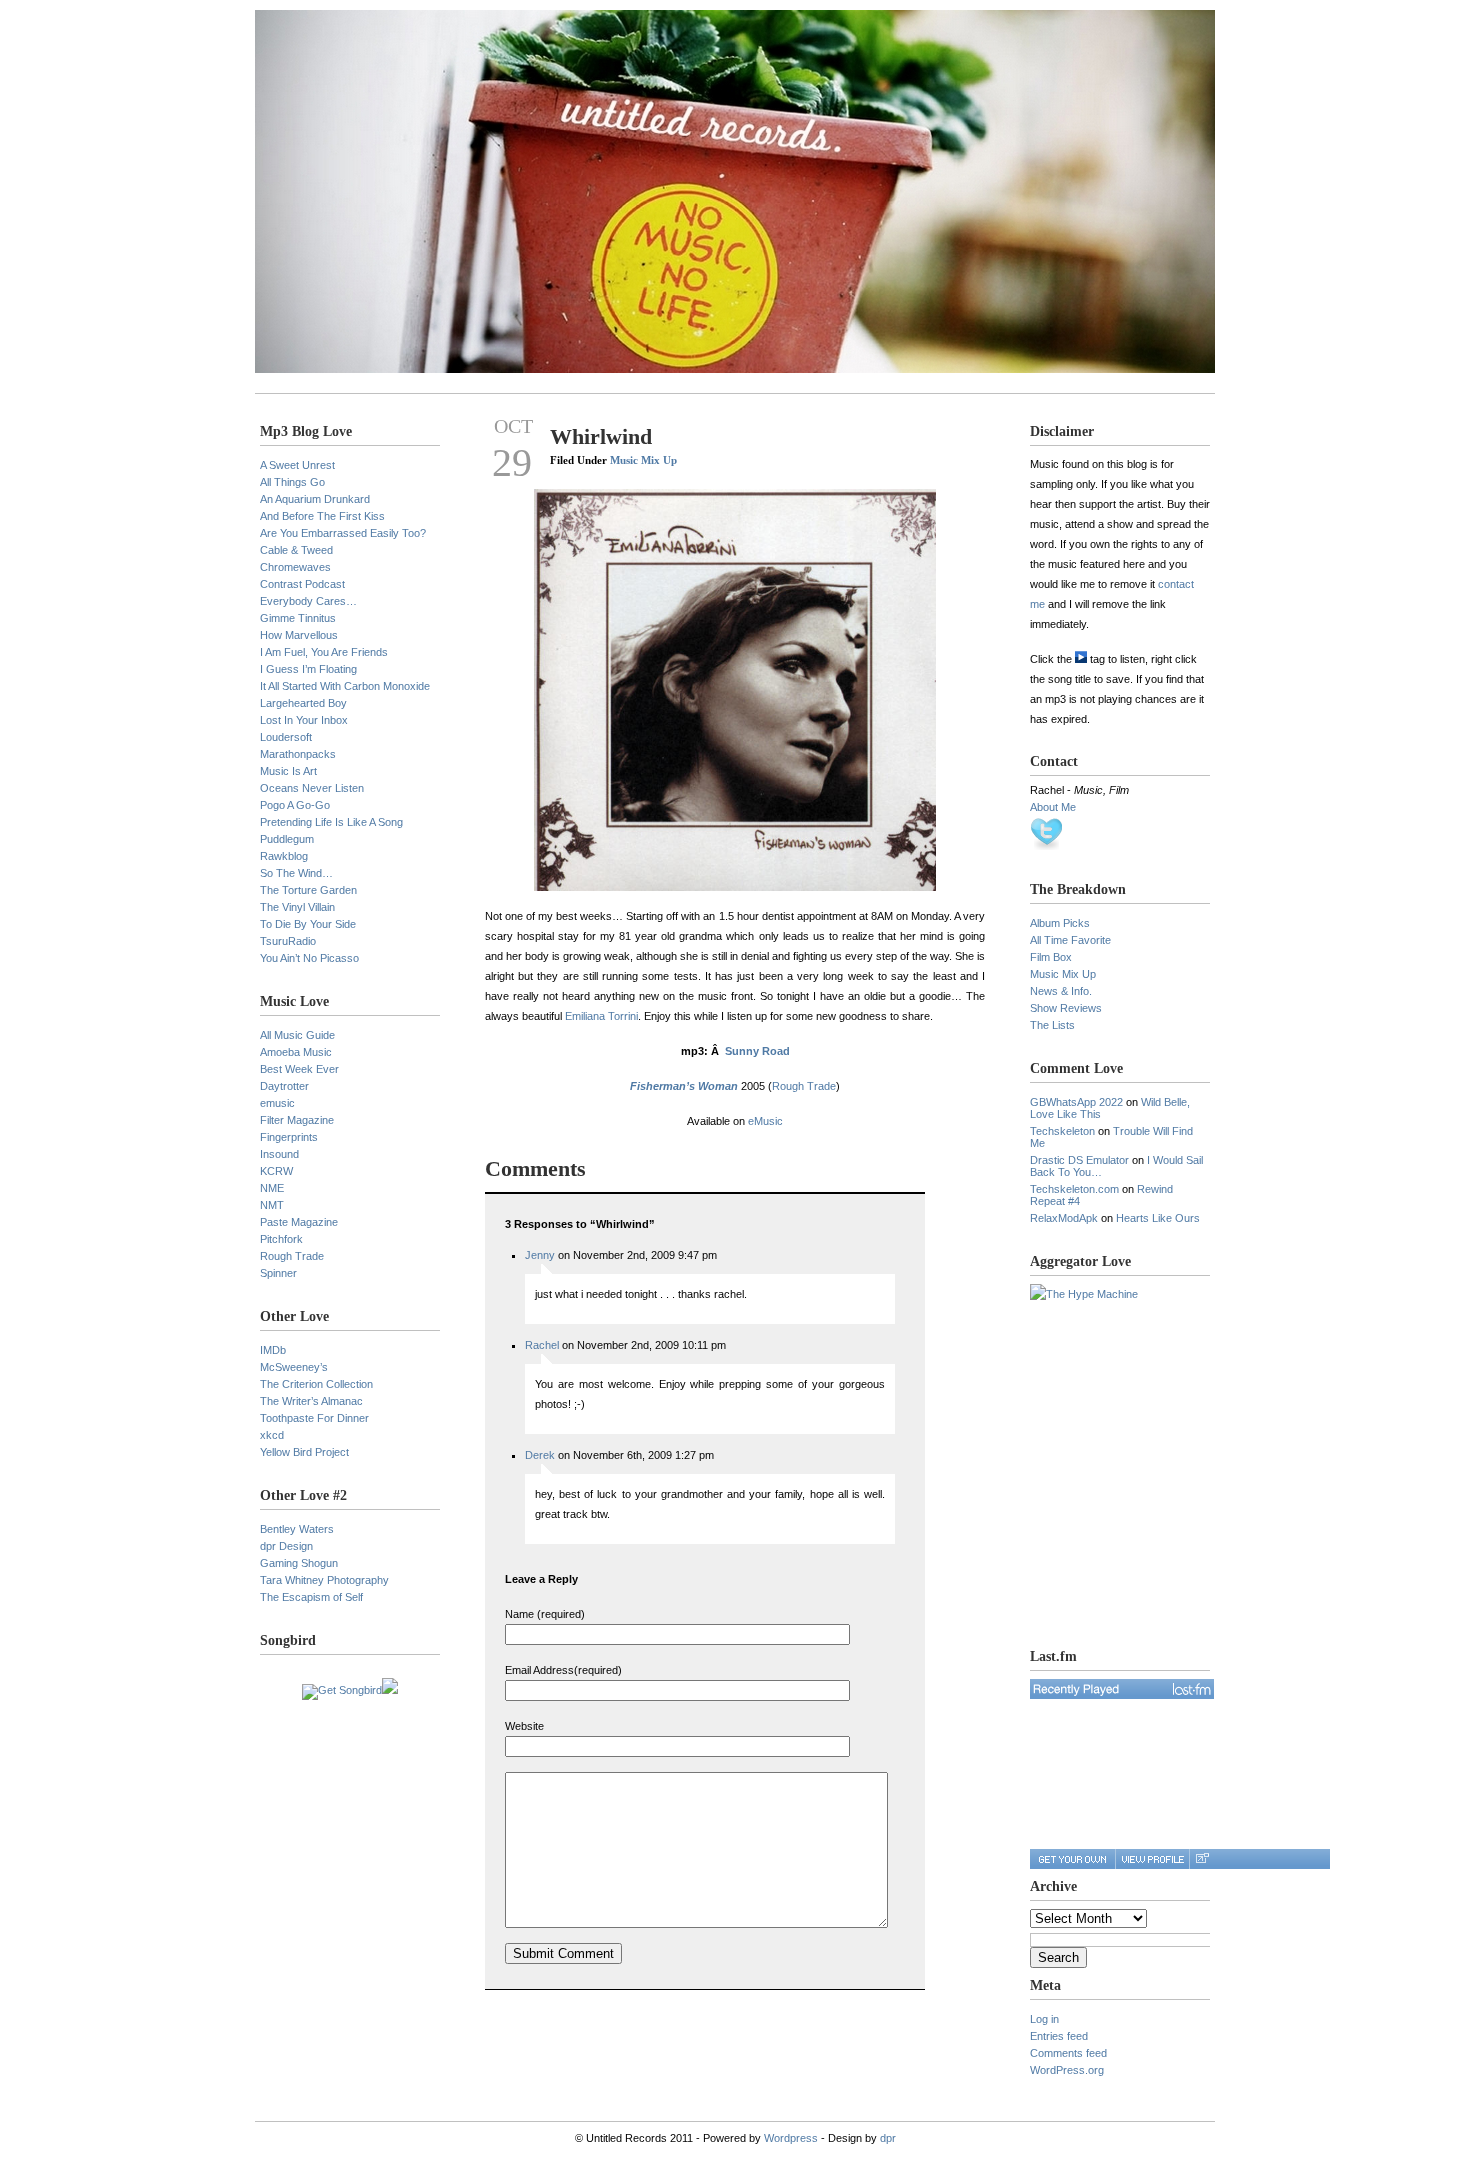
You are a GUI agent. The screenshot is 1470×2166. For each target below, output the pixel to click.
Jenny (540, 1255)
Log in (1044, 2019)
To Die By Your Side (308, 924)
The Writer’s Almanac (311, 1401)
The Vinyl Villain (297, 907)
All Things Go (292, 482)
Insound (279, 1154)
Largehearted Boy (303, 703)
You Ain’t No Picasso (309, 958)
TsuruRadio (288, 941)
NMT (272, 1205)
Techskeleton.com (1074, 1189)
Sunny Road (757, 1051)
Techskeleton (1062, 1131)
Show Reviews (1066, 1008)
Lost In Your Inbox (304, 720)
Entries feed (1059, 2036)
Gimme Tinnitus (298, 618)
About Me (1053, 807)
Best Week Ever (299, 1069)
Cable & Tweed (296, 550)
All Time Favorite (1070, 940)
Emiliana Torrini (601, 1016)
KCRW (276, 1171)
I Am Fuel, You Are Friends (324, 652)
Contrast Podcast (302, 584)
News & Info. (1061, 991)
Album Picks (1060, 923)
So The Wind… (296, 873)
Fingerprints (289, 1137)
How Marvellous (299, 635)
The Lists (1052, 1025)
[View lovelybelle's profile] (1152, 1859)
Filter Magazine (297, 1120)
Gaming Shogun (299, 1563)
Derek (540, 1455)
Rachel (542, 1345)
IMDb (273, 1350)
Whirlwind (601, 436)
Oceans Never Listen (312, 788)
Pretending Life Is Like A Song (331, 822)
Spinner (278, 1273)
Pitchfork (281, 1239)
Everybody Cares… (308, 601)
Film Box (1051, 957)
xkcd (272, 1435)
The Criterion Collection (316, 1384)
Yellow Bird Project (304, 1452)
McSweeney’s (294, 1367)
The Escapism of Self (311, 1597)
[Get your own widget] (1072, 1859)
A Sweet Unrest (297, 465)
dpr (888, 2138)
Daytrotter (284, 1086)
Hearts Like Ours (1158, 1218)
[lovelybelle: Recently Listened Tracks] (1122, 1689)
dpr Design (286, 1546)
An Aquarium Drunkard (315, 499)
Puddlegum (287, 839)
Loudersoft (286, 737)
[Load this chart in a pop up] (1201, 1859)
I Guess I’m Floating (308, 669)
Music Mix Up (643, 460)
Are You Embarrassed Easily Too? (343, 533)
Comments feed (1068, 2053)
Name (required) (545, 1614)
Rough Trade (292, 1256)
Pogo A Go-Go (295, 805)
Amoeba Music (296, 1052)
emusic (277, 1103)
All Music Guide (297, 1035)
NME (272, 1188)
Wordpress (791, 2138)
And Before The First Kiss (322, 516)
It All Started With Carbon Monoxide (345, 686)
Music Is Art (288, 771)
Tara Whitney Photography (324, 1580)
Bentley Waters (297, 1529)
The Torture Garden (308, 890)
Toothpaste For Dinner (314, 1418)
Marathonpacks (298, 754)
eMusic (765, 1121)
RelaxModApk (1064, 1218)
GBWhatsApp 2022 (1076, 1102)
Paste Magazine (299, 1222)
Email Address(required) (563, 1670)
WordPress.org (1067, 2070)
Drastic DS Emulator (1079, 1160)
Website (524, 1726)
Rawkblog (284, 856)
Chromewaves (295, 567)
